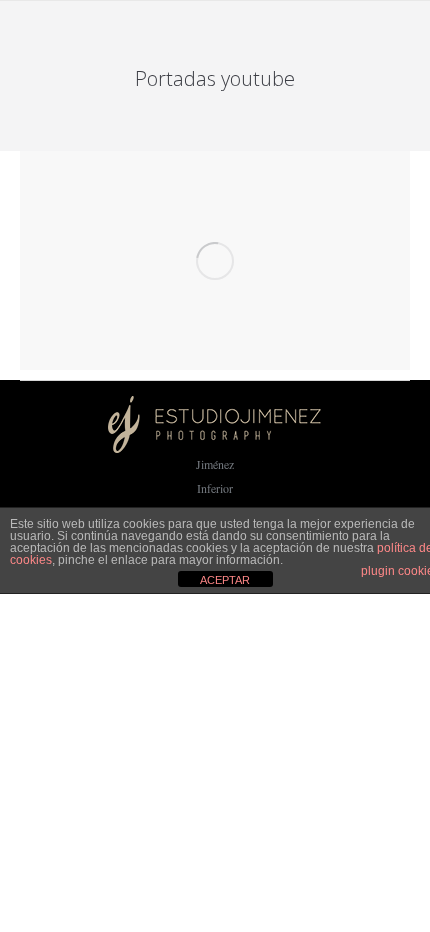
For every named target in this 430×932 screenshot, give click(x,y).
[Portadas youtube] (215, 260)
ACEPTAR (225, 580)
